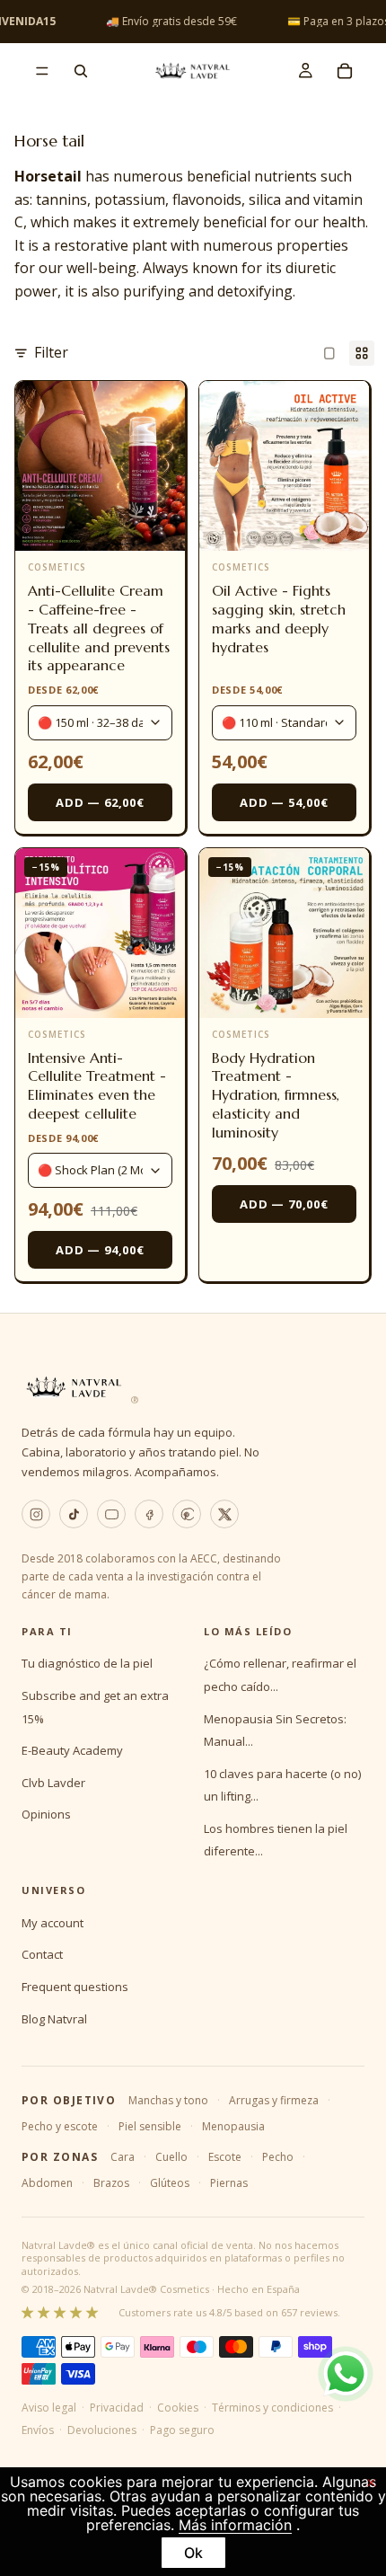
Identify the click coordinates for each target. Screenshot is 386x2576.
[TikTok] (74, 1514)
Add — (100, 802)
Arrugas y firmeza (274, 2100)
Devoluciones (102, 2430)
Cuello (171, 2157)
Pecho (278, 2157)
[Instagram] (36, 1514)
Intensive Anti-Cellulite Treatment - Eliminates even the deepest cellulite (97, 1085)
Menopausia (233, 2126)
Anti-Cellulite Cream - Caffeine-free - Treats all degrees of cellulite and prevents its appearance (99, 628)
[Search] (81, 71)
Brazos (111, 2183)
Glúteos (170, 2183)
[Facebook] (149, 1514)
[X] (224, 1514)
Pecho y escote (60, 2126)
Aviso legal (49, 2408)
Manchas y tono (168, 2100)
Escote (225, 2157)
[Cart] (345, 71)
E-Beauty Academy (72, 1750)
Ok (193, 2553)
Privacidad (117, 2408)
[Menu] (42, 71)
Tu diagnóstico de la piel (87, 1663)
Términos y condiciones (272, 2408)
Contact (42, 1954)
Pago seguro (182, 2430)
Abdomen (47, 2183)
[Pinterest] (187, 1514)
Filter (51, 352)
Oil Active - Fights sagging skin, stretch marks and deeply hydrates (279, 618)
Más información (235, 2525)
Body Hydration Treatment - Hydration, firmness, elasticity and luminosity (276, 1095)
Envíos (38, 2430)
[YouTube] (111, 1514)
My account (53, 1923)
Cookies (178, 2408)
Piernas (229, 2183)
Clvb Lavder (53, 1783)
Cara (123, 2157)
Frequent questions (75, 1987)
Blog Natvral (54, 2019)
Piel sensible (150, 2126)
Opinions (46, 1814)
